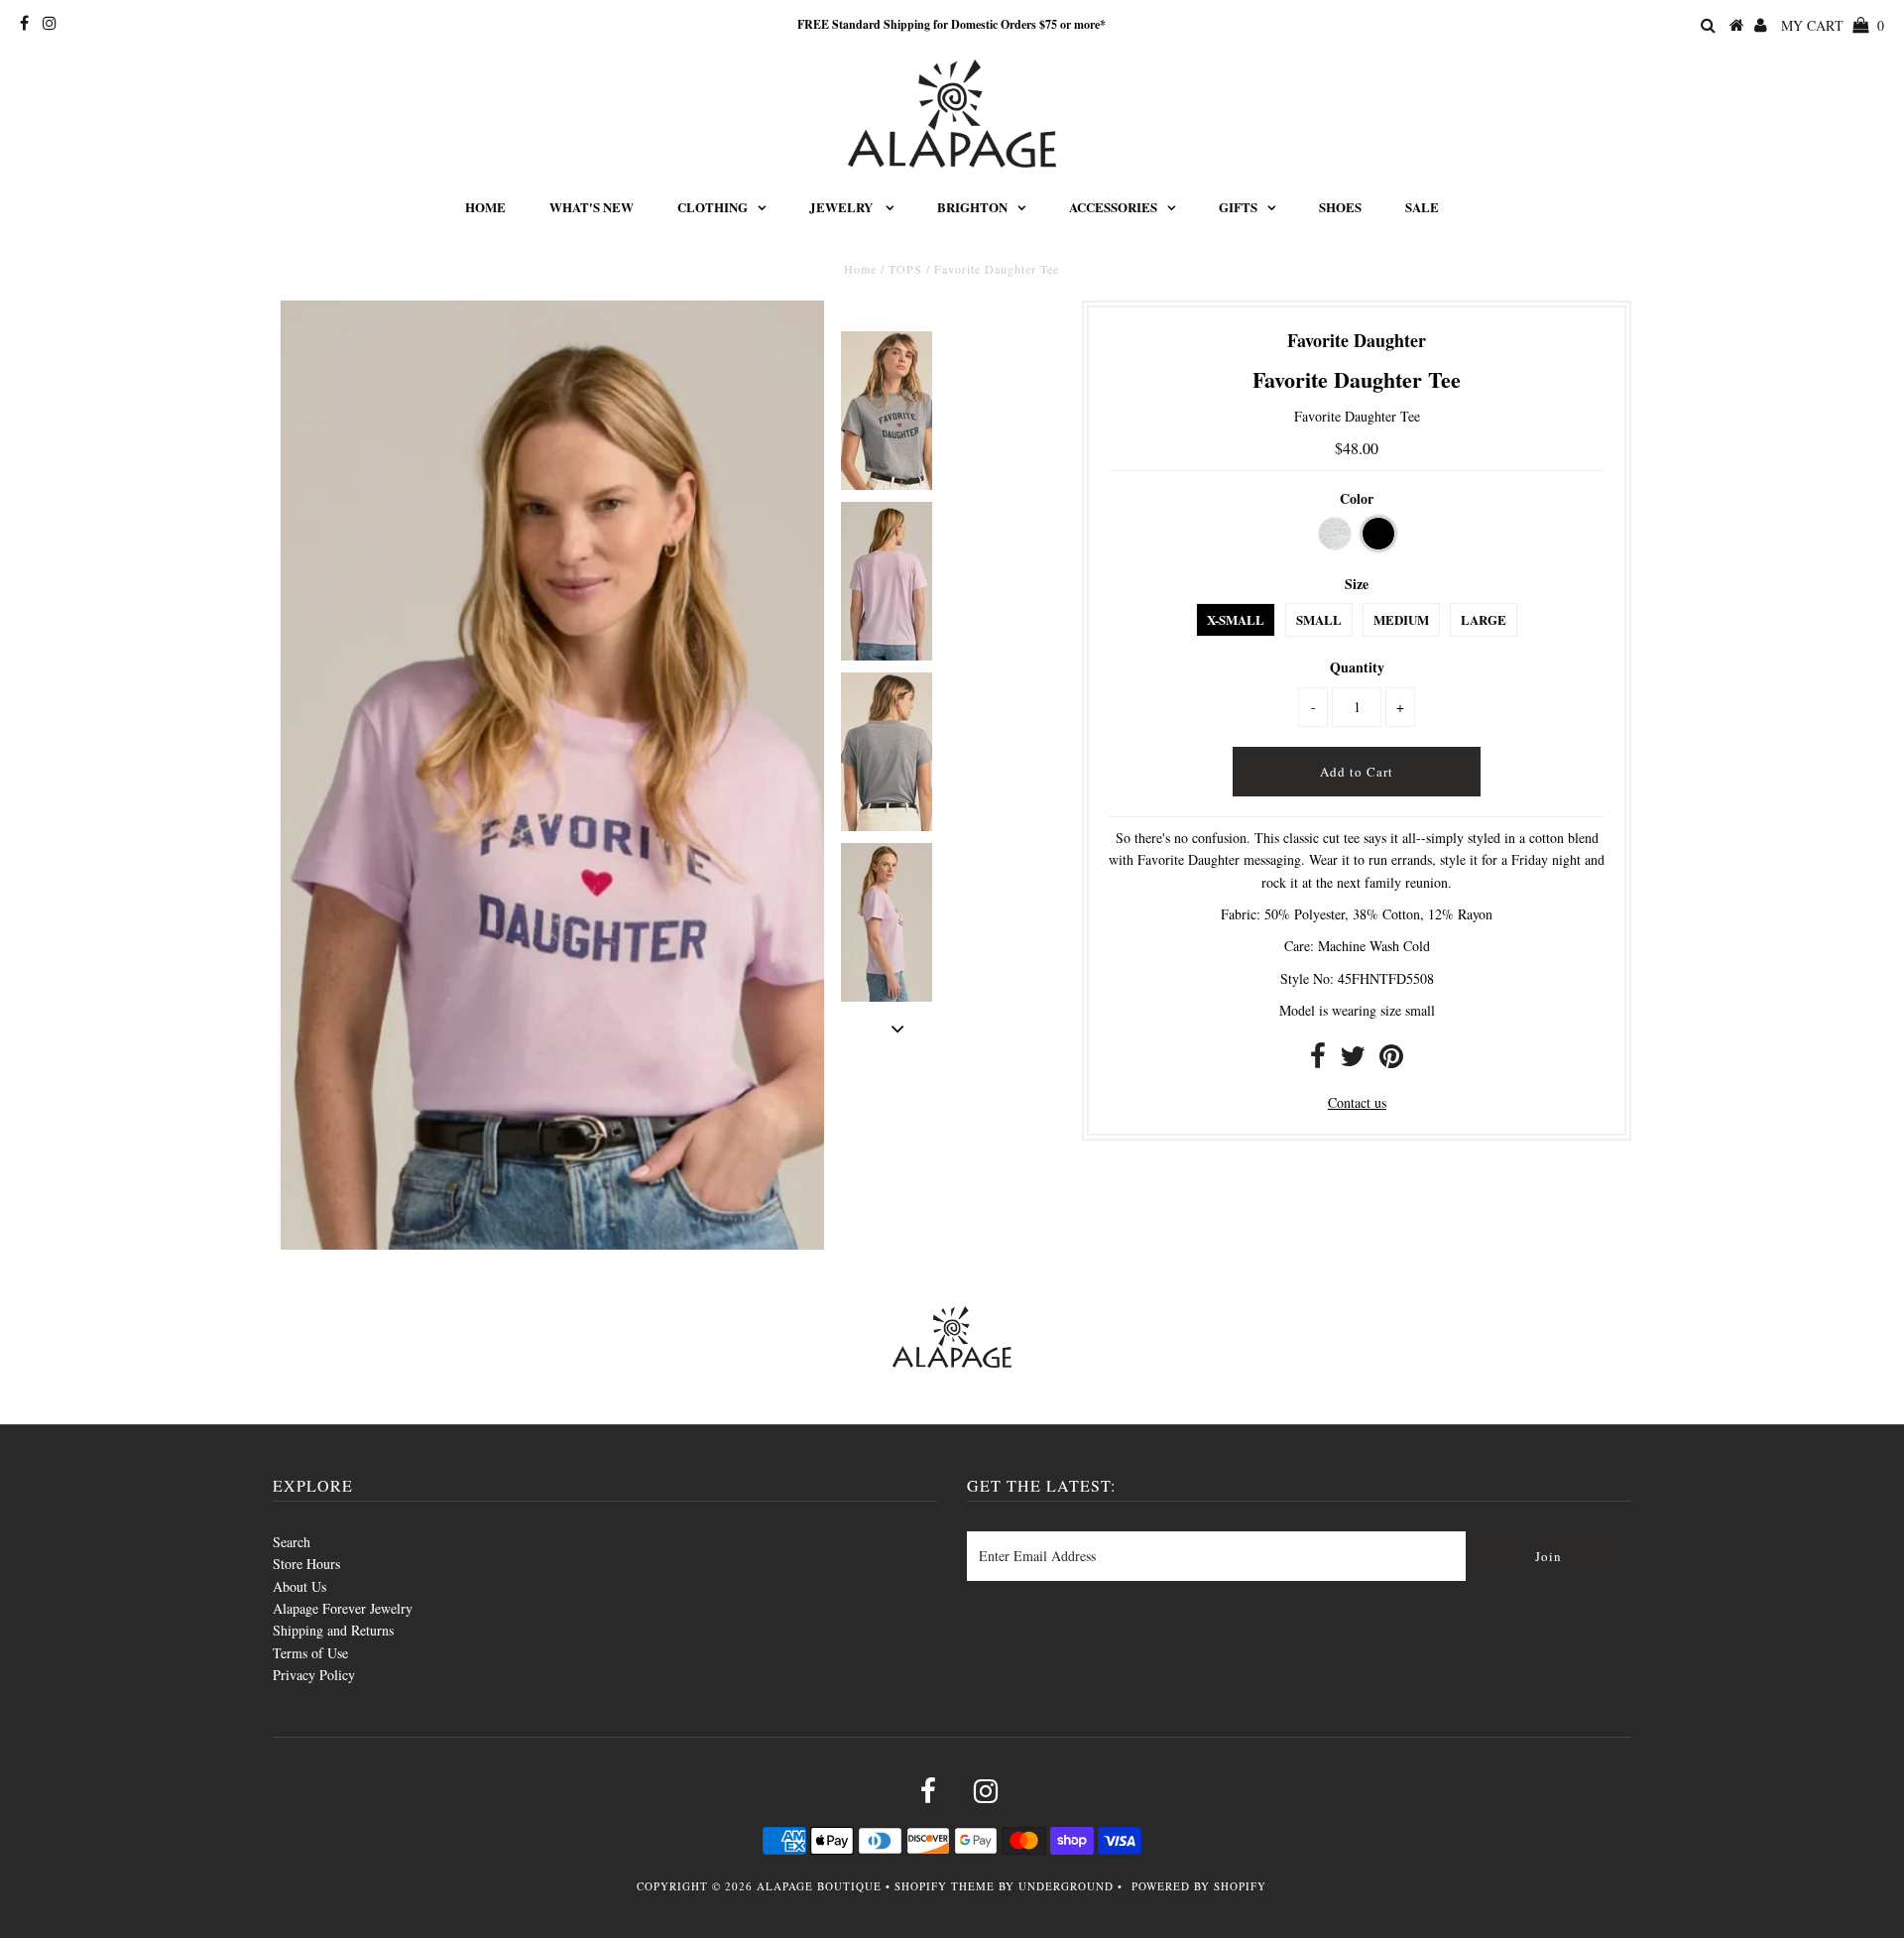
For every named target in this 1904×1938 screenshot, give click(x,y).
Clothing (713, 207)
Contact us (1357, 1102)
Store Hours (306, 1564)
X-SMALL (1236, 619)
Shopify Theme (945, 1886)
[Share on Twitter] (1353, 1061)
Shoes (1340, 207)
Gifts (1238, 207)
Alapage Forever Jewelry (343, 1608)
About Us (299, 1586)
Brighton (972, 207)
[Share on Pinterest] (1391, 1061)
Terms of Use (310, 1653)
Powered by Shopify (1199, 1886)
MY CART (1833, 25)
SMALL (1319, 619)
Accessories (1113, 207)
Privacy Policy (314, 1675)
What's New (592, 207)
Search (292, 1542)
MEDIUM (1401, 619)
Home (485, 207)
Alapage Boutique (819, 1886)
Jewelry (842, 207)
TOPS (905, 269)
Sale (1422, 207)
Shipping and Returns (333, 1630)
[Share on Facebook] (1318, 1061)
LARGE (1484, 619)
